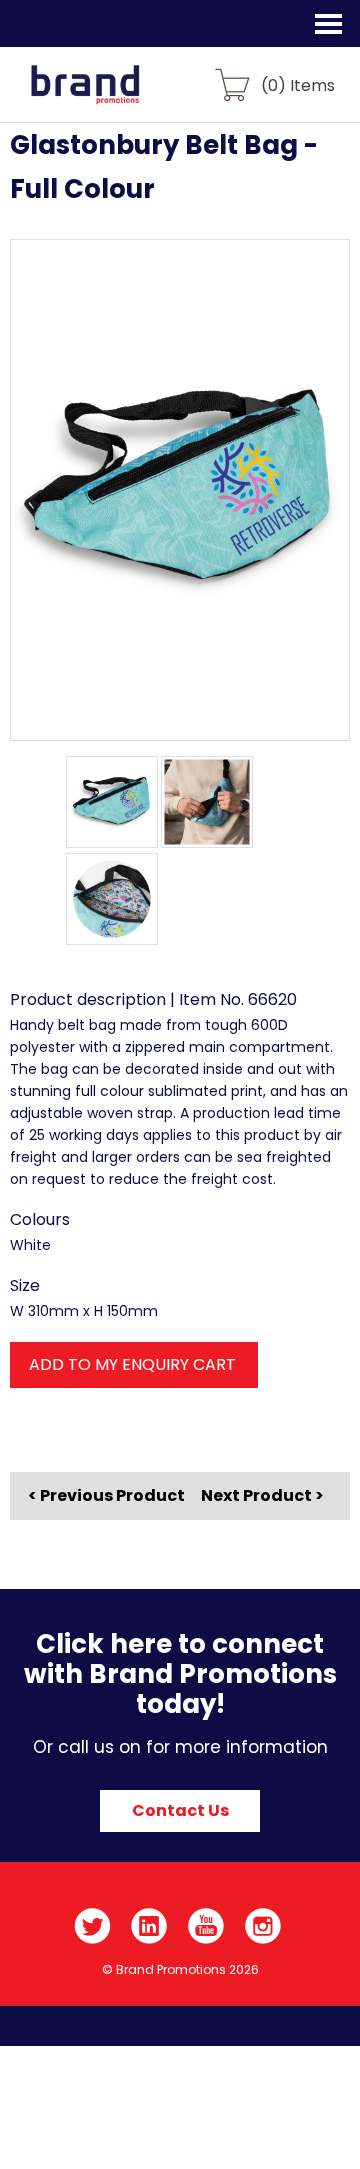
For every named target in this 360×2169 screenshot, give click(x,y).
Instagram (263, 1926)
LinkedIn (149, 1926)
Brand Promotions (121, 96)
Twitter (92, 1926)
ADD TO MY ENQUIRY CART (132, 1364)
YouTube (206, 1926)
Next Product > (262, 1495)
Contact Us (180, 1810)
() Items (298, 84)
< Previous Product (106, 1496)
